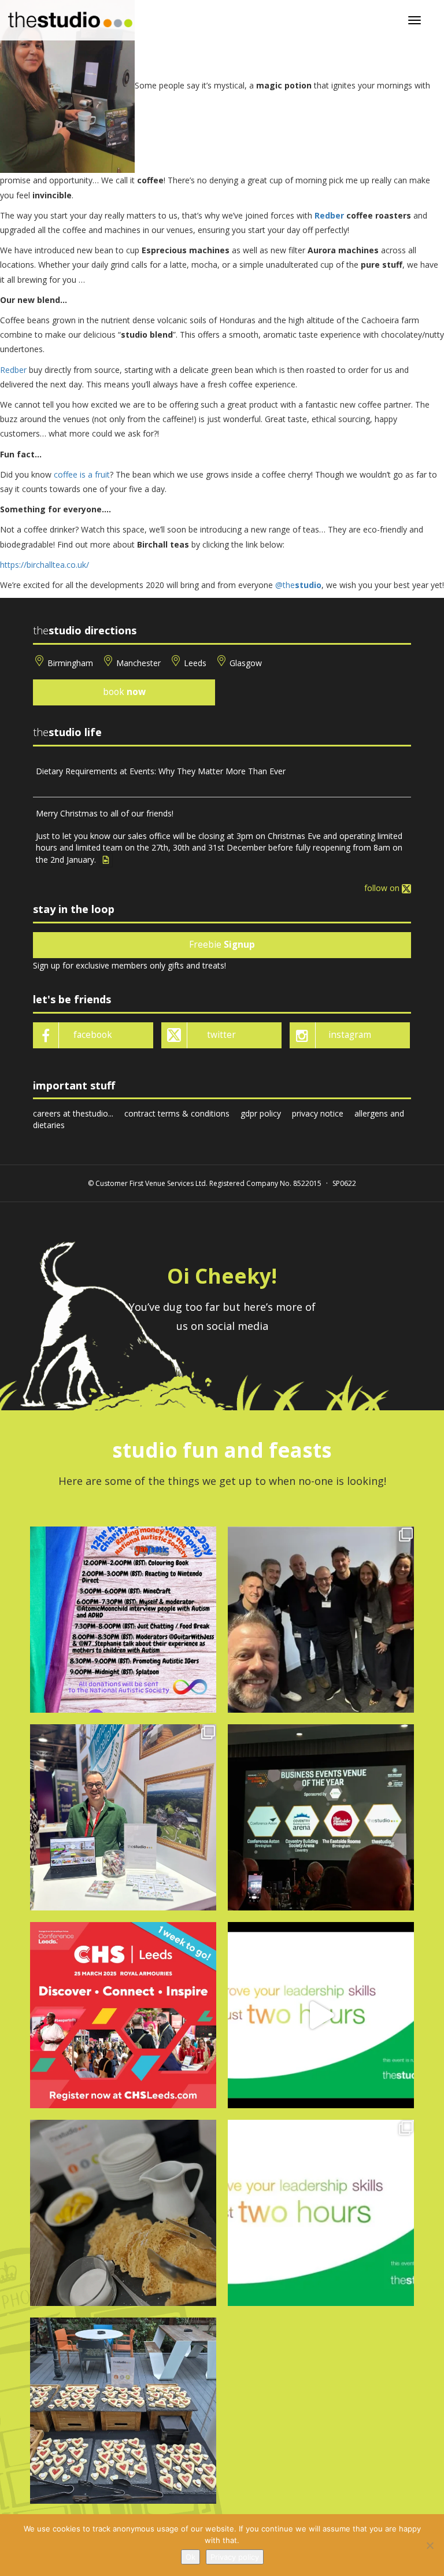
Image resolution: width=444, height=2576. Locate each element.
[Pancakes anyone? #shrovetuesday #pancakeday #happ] (123, 2213)
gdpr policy (261, 1113)
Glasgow (246, 663)
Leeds (195, 663)
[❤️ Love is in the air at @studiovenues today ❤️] (123, 2411)
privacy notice (318, 1113)
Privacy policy (235, 2557)
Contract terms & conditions (177, 1113)
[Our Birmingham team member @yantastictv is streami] (123, 1620)
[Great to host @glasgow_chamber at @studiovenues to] (321, 1620)
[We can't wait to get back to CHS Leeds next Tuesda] (123, 2015)
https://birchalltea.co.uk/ (46, 565)
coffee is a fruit (82, 474)
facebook (93, 1035)
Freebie (222, 945)
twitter (221, 1035)
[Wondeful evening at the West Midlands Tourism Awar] (321, 1817)
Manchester (138, 663)
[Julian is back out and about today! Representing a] (123, 1817)
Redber (329, 215)
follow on (383, 888)
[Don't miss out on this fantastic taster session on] (321, 2015)
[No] (430, 2545)
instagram (350, 1035)
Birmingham (70, 663)
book (124, 692)
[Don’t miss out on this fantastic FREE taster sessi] (321, 2213)
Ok (190, 2557)
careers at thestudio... (73, 1113)
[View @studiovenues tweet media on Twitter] (106, 860)
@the (298, 585)
